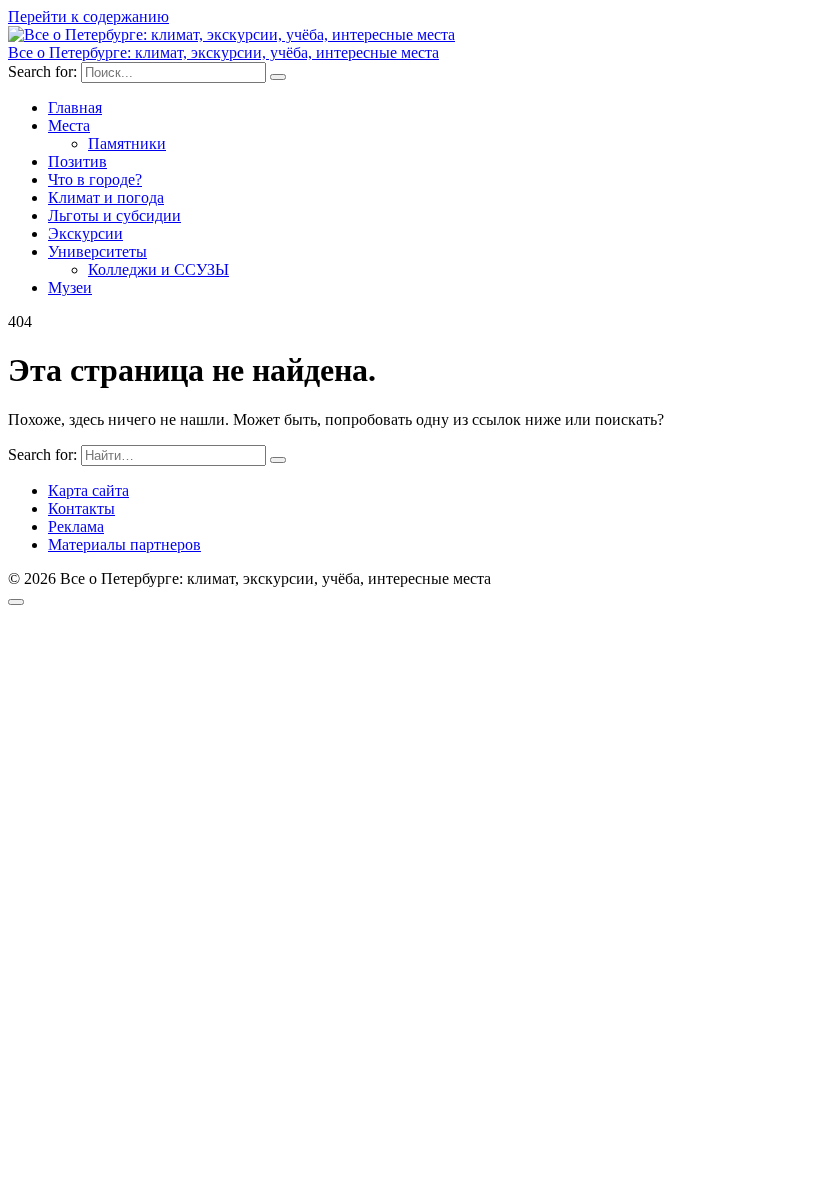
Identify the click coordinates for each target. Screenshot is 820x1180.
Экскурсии (85, 233)
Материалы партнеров (124, 544)
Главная (75, 107)
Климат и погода (106, 197)
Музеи (70, 287)
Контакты (81, 508)
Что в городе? (95, 179)
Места (69, 125)
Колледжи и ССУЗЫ (158, 269)
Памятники (127, 143)
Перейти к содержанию (88, 16)
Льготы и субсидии (114, 215)
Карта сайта (88, 490)
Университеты (97, 251)
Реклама (76, 526)
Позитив (77, 161)
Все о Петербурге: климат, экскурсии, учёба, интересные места (223, 52)
